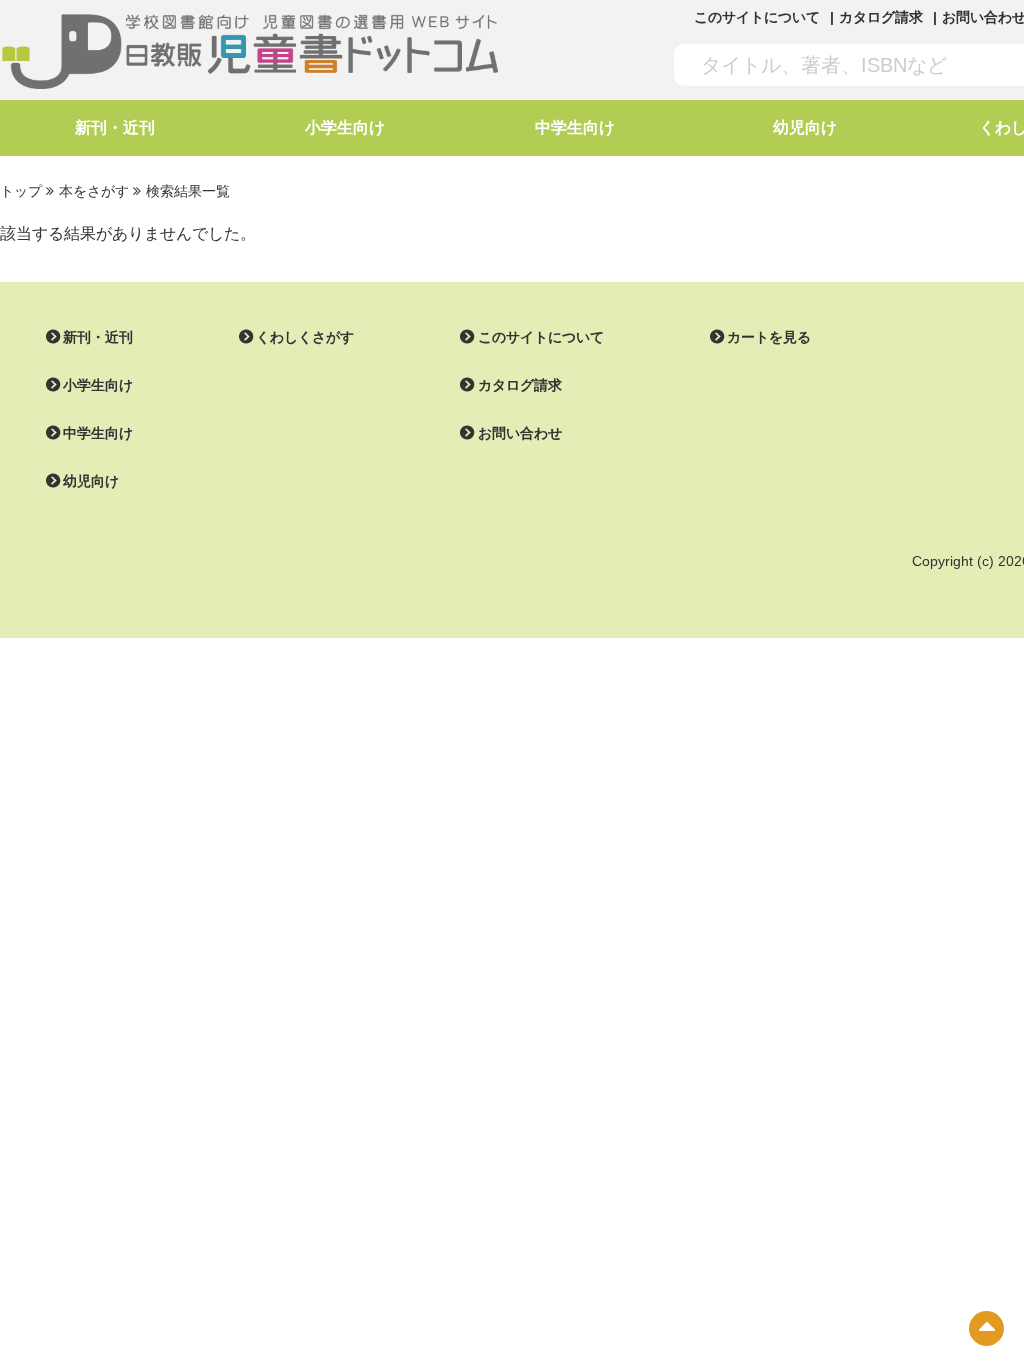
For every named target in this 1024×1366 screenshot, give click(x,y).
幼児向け (805, 127)
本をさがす (94, 191)
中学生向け (575, 127)
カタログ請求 (881, 17)
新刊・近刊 (115, 127)
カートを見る (769, 337)
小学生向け (345, 127)
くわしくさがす (305, 337)
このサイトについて (757, 17)
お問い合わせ (520, 433)
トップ (21, 191)
